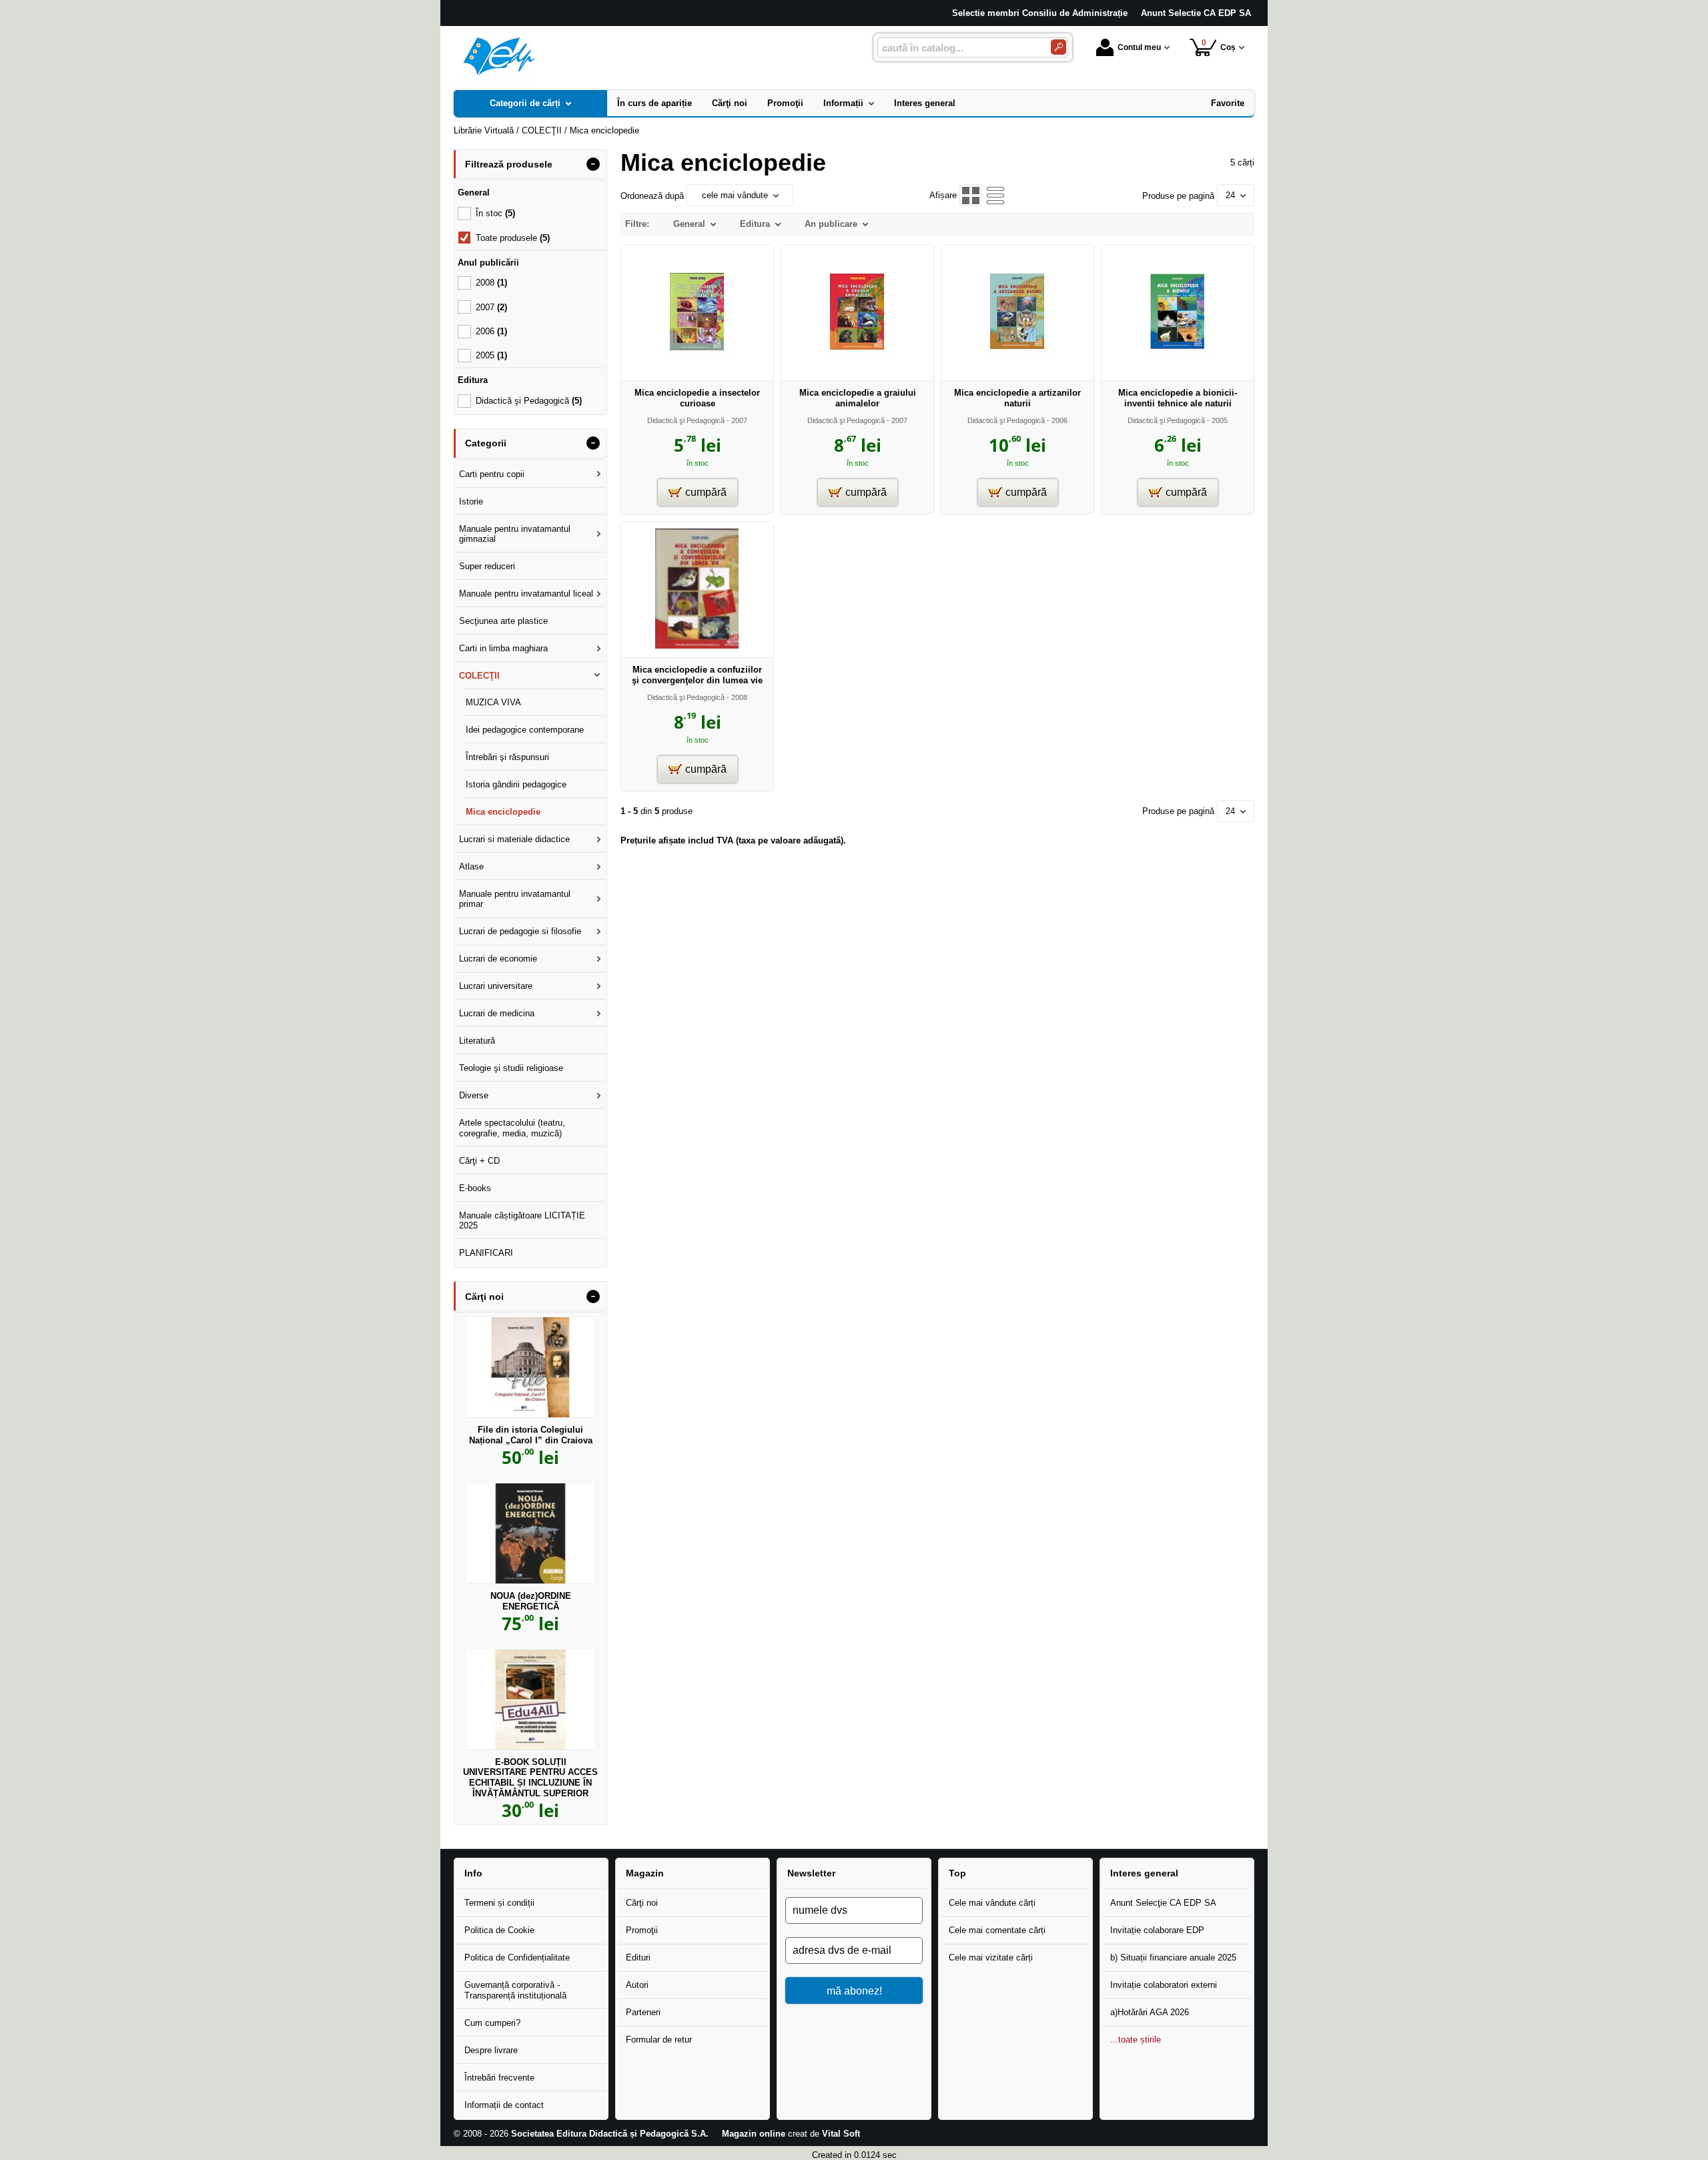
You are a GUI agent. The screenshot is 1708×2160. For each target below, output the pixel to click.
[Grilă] (970, 195)
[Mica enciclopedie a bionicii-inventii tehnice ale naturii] (1178, 369)
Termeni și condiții (499, 1903)
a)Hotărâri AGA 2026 (1150, 2012)
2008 (491, 283)
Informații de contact (504, 2105)
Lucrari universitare (496, 986)
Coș (1219, 45)
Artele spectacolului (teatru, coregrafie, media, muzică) (512, 1128)
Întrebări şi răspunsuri (507, 757)
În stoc (495, 213)
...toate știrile (1136, 2040)
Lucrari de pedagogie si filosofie (520, 931)
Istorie (471, 501)
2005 (491, 355)
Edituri (638, 1957)
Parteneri (643, 2012)
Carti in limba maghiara (503, 648)
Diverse (474, 1095)
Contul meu (1139, 47)
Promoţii (642, 1930)
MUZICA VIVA (493, 702)
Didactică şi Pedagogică (686, 420)
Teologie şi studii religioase (511, 1068)
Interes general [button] (1144, 1873)
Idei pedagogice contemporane (525, 730)
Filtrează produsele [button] (509, 164)
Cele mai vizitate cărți (991, 1957)
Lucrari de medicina (497, 1013)
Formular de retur (659, 2040)
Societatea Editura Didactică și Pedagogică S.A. (610, 2134)
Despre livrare (491, 2050)
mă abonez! (854, 1991)
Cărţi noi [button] (484, 1297)
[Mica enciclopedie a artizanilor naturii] (1017, 369)
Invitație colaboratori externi (1164, 1985)
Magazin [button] (645, 1873)
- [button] (593, 164)
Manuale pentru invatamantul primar (515, 899)
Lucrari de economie (498, 959)
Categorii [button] (486, 443)
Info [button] (473, 1873)
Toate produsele (513, 238)
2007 (491, 307)
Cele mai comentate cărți (997, 1930)
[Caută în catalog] (1058, 47)
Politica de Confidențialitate (517, 1957)
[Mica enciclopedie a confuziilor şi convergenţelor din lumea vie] (697, 646)
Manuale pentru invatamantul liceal (526, 594)
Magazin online (754, 2134)
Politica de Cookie (499, 1930)
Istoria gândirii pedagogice (516, 784)
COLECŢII (479, 676)
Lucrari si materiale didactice (514, 839)
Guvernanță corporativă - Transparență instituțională (515, 1990)
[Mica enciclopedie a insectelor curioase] (697, 369)
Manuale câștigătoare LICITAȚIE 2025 (522, 1221)
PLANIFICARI (486, 1253)
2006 (491, 331)
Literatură (477, 1041)
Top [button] (957, 1873)
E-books (475, 1188)
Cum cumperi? (492, 2023)
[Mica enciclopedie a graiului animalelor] (857, 369)
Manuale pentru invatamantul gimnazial (515, 534)
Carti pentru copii (492, 474)
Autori (637, 1985)
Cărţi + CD (479, 1161)
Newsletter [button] (811, 1873)
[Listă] (996, 195)
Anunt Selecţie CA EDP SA (1163, 1903)
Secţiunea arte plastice (503, 621)
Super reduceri (487, 566)
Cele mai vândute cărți (992, 1903)
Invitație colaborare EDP (1157, 1930)
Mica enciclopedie (503, 812)
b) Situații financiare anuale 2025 (1173, 1957)
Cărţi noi (642, 1903)
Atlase (471, 866)
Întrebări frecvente (499, 2078)
